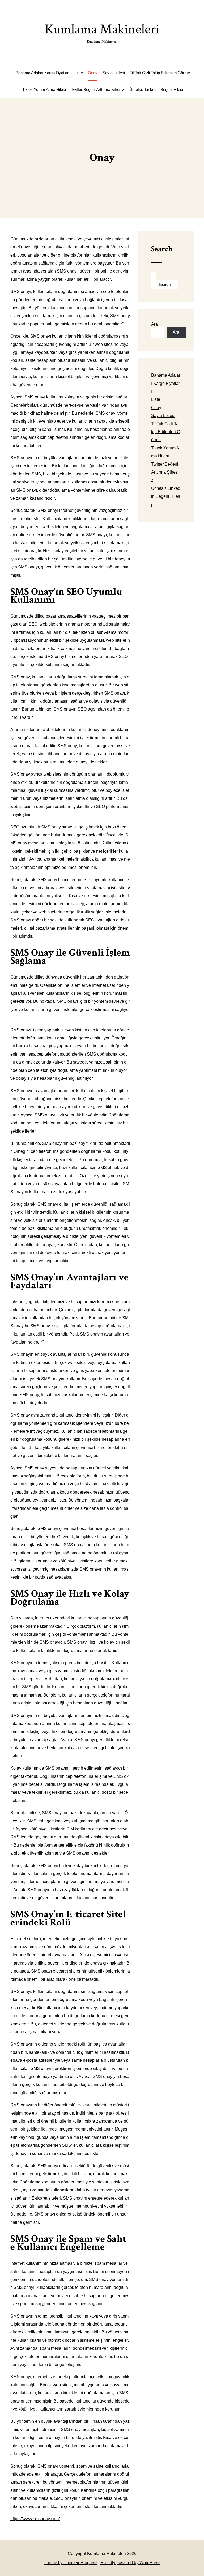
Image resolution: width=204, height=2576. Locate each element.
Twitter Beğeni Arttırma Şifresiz (98, 89)
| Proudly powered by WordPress (129, 2563)
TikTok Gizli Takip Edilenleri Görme (160, 73)
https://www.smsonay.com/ (35, 2519)
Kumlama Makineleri (102, 32)
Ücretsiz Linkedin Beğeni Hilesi (156, 89)
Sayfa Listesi (114, 73)
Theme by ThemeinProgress (71, 2563)
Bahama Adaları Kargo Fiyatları (43, 73)
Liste (79, 73)
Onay (93, 73)
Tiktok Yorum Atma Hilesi (44, 89)
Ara (154, 324)
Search (162, 249)
